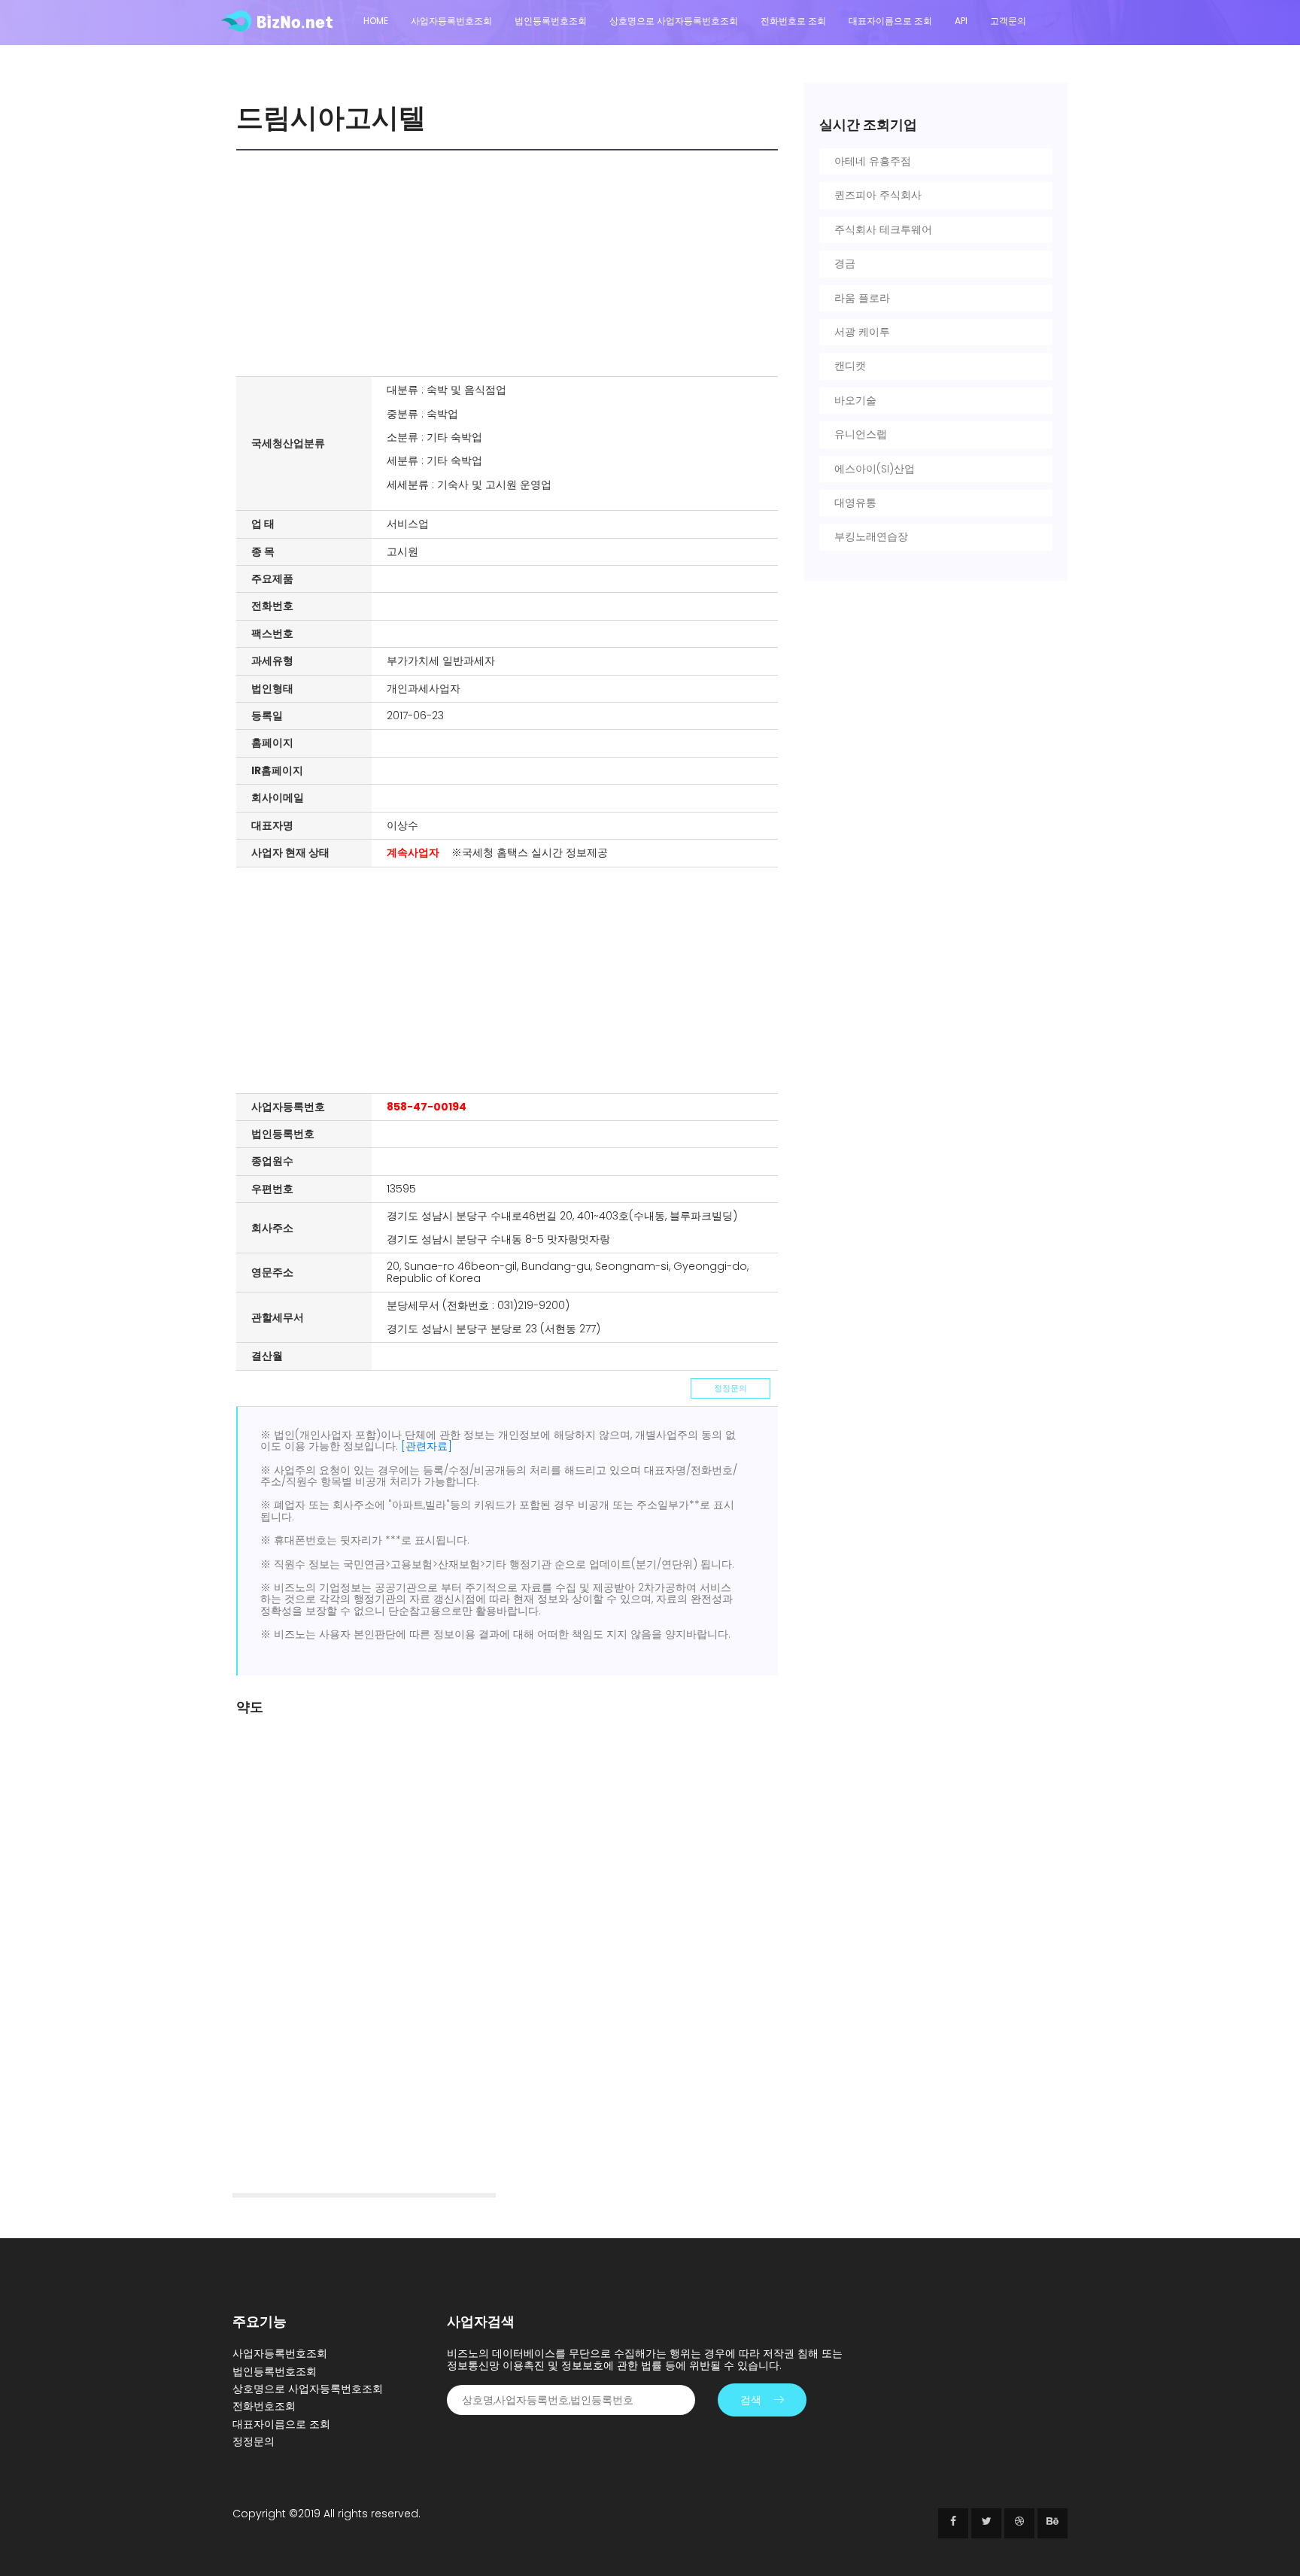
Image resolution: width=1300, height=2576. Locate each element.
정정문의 (730, 1388)
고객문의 (1008, 21)
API (961, 21)
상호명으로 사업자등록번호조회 (674, 21)
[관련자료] (427, 1446)
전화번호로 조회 (793, 21)
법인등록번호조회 (551, 21)
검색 (751, 2400)
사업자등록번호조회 (451, 21)
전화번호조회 (264, 2406)
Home (376, 21)
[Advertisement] (511, 263)
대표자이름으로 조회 (890, 21)
